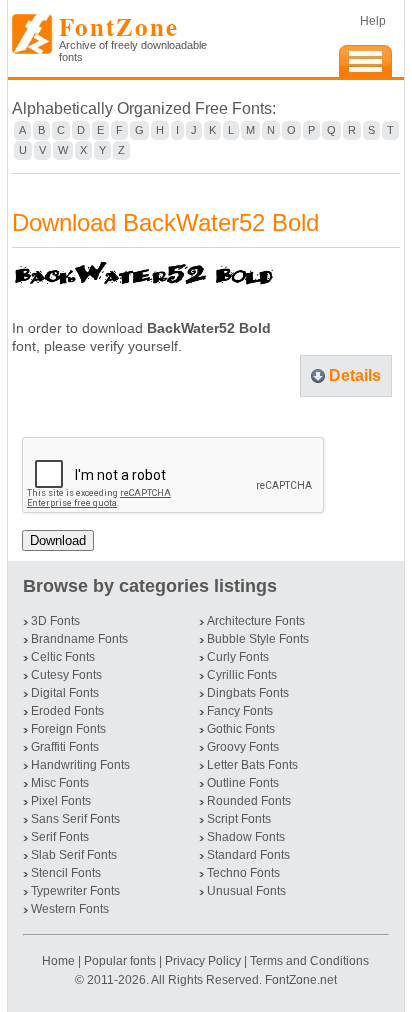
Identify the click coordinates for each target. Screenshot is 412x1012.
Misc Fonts (60, 783)
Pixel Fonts (61, 801)
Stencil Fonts (66, 873)
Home (60, 961)
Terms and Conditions (309, 961)
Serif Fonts (60, 837)
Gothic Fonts (241, 729)
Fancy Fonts (240, 711)
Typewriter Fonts (75, 891)
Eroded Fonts (67, 711)
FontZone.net (301, 980)
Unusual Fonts (246, 891)
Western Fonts (70, 909)
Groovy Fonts (243, 747)
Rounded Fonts (249, 801)
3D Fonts (55, 621)
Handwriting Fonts (80, 765)
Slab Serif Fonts (74, 855)
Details (355, 375)
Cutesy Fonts (66, 675)
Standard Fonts (248, 855)
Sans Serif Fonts (75, 819)
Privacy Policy (203, 961)
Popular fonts (120, 961)
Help (373, 21)
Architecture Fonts (256, 621)
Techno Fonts (243, 873)
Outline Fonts (243, 783)
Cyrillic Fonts (242, 675)
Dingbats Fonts (248, 693)
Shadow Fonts (246, 837)
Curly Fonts (238, 657)
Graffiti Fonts (65, 747)
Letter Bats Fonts (252, 765)
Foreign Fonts (68, 729)
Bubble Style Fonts (258, 639)
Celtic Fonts (63, 657)
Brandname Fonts (79, 639)
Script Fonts (239, 819)
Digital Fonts (65, 693)
